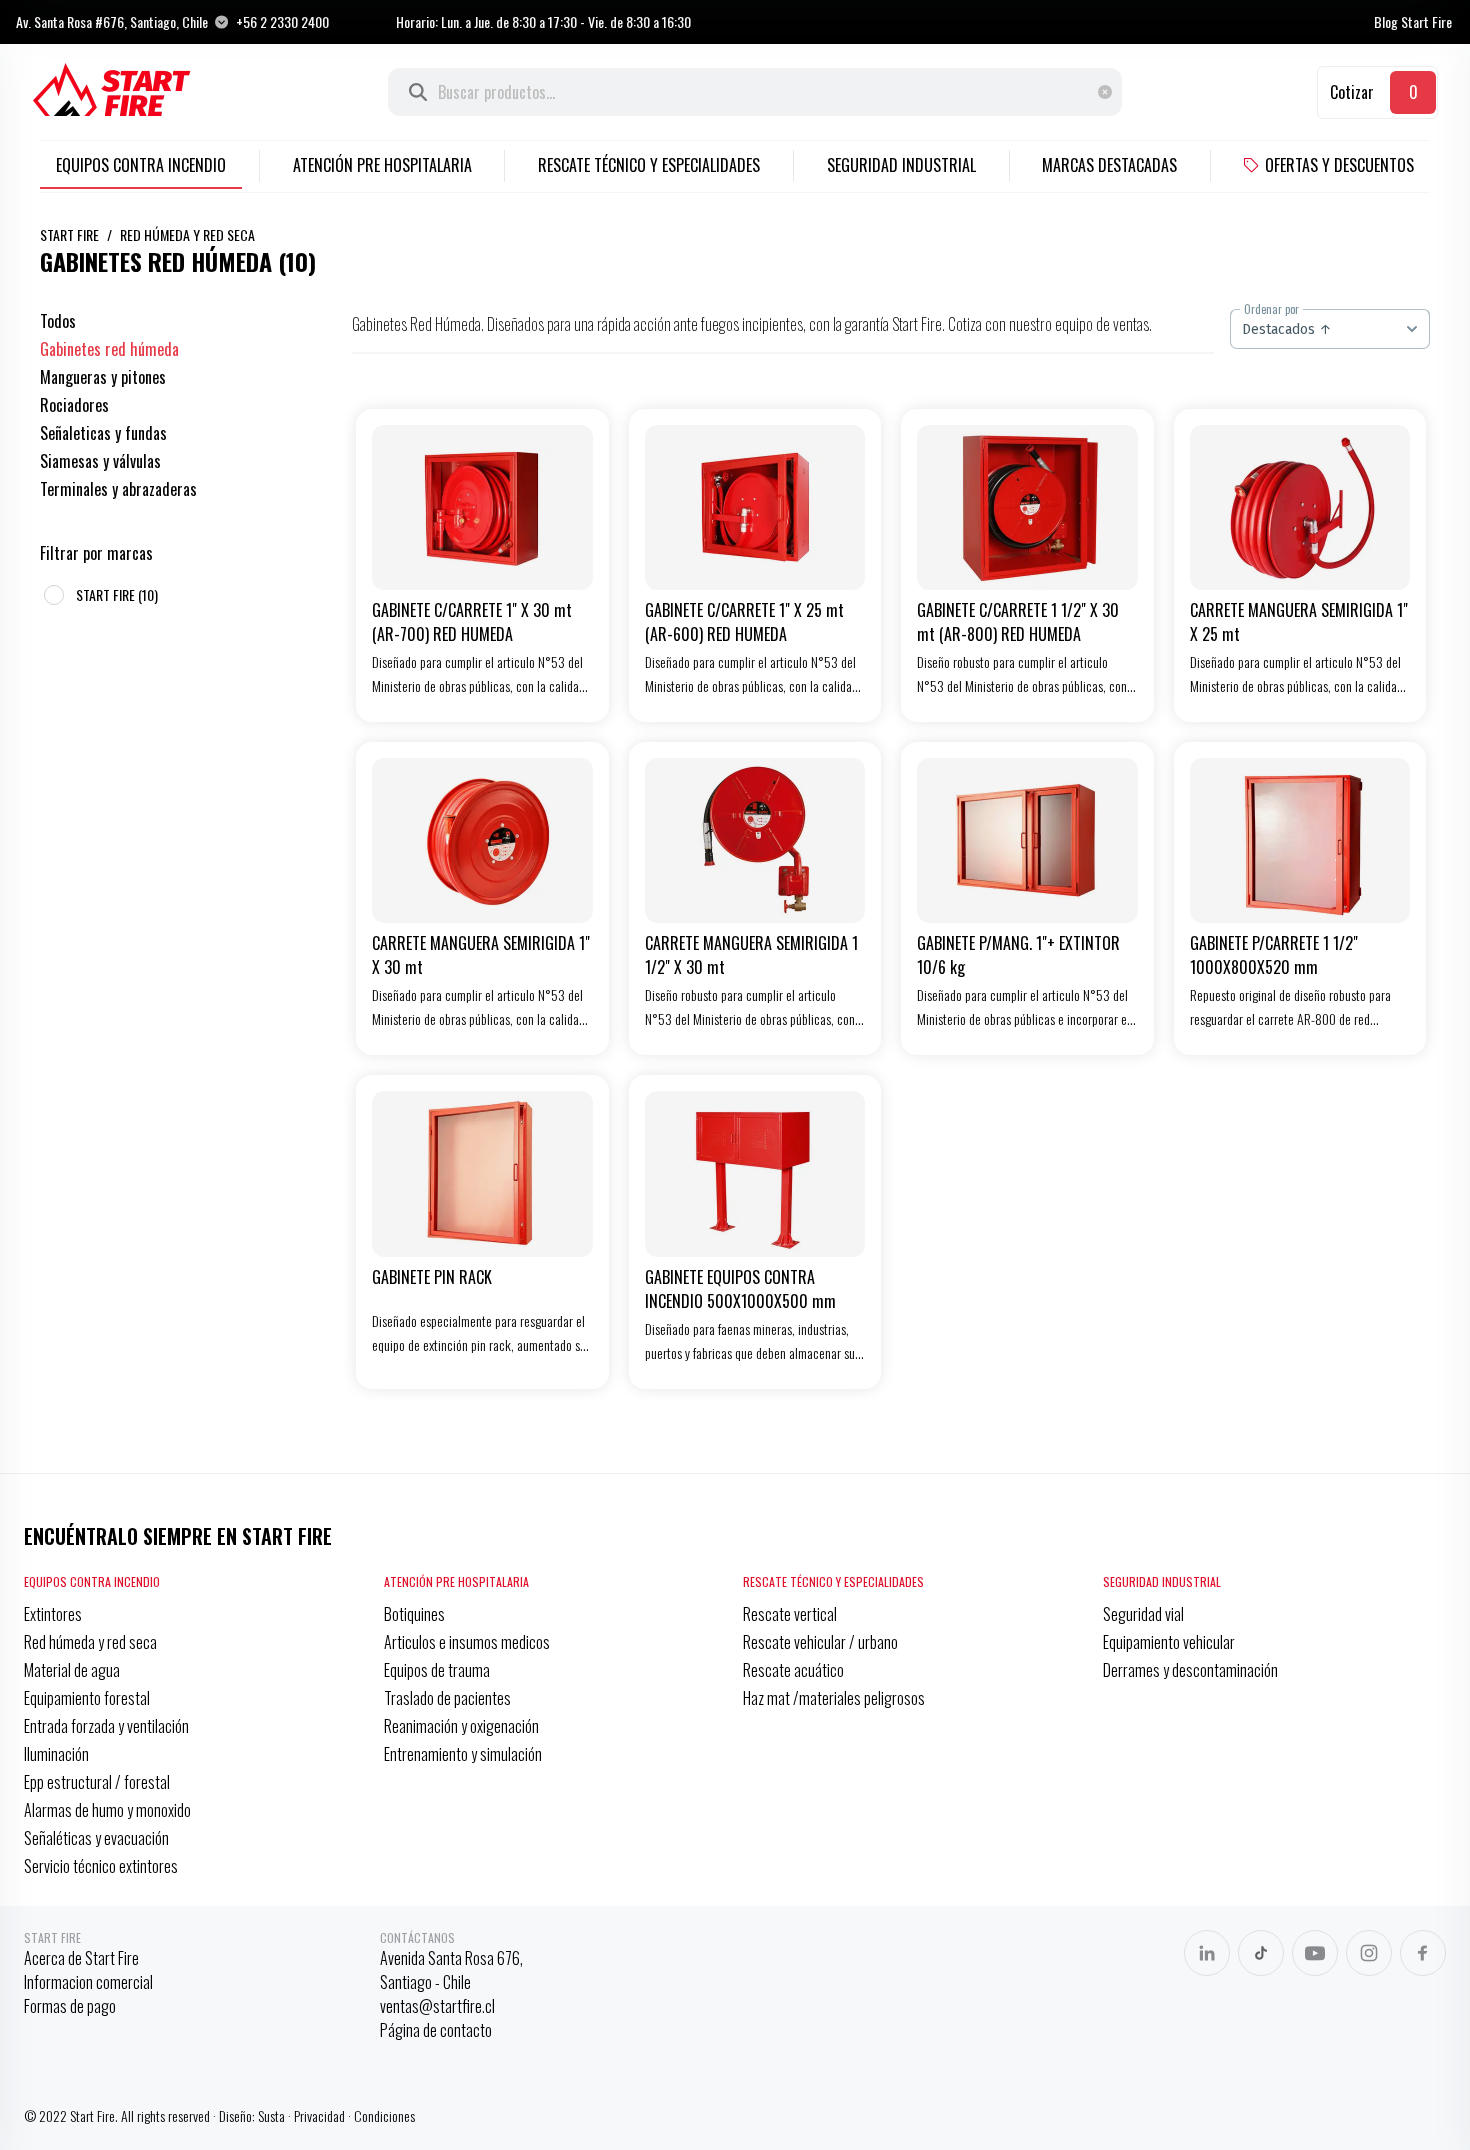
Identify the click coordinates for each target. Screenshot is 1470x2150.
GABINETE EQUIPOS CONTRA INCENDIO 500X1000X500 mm (740, 1289)
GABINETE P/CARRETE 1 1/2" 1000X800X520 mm (1274, 955)
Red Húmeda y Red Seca (187, 234)
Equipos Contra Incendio (141, 165)
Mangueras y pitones (103, 377)
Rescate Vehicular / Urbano (820, 1642)
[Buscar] (418, 92)
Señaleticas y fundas (103, 433)
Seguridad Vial (1143, 1614)
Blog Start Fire (1413, 22)
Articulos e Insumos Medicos (467, 1642)
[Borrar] (1110, 92)
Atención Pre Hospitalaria (382, 165)
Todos (58, 321)
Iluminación (56, 1754)
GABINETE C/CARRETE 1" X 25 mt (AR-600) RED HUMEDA (744, 622)
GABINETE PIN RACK (432, 1277)
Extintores (53, 1614)
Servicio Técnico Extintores (101, 1866)
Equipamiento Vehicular (1169, 1642)
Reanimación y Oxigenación (461, 1726)
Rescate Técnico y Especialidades (649, 165)
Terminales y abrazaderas (118, 489)
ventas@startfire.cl (437, 2006)
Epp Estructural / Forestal (97, 1782)
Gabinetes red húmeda (109, 349)
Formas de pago (70, 2006)
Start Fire (69, 234)
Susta (271, 2115)
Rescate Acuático (793, 1670)
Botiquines (414, 1614)
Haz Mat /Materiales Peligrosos (834, 1698)
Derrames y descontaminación (1190, 1670)
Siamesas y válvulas (100, 461)
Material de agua (72, 1670)
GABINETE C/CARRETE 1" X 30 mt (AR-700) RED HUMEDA (472, 622)
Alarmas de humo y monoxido (107, 1810)
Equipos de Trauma (437, 1670)
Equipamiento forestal (87, 1698)
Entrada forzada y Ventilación (106, 1726)
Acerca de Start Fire (81, 1958)
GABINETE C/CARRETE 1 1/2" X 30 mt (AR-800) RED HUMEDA (1018, 622)
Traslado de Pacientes (447, 1698)
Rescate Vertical (790, 1614)
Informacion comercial (88, 1982)
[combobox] (1330, 329)
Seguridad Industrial (901, 165)
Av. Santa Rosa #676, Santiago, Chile (112, 22)
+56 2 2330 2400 (282, 22)
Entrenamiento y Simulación (463, 1754)
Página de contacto (436, 2030)
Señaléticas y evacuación (96, 1838)
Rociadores (74, 405)
